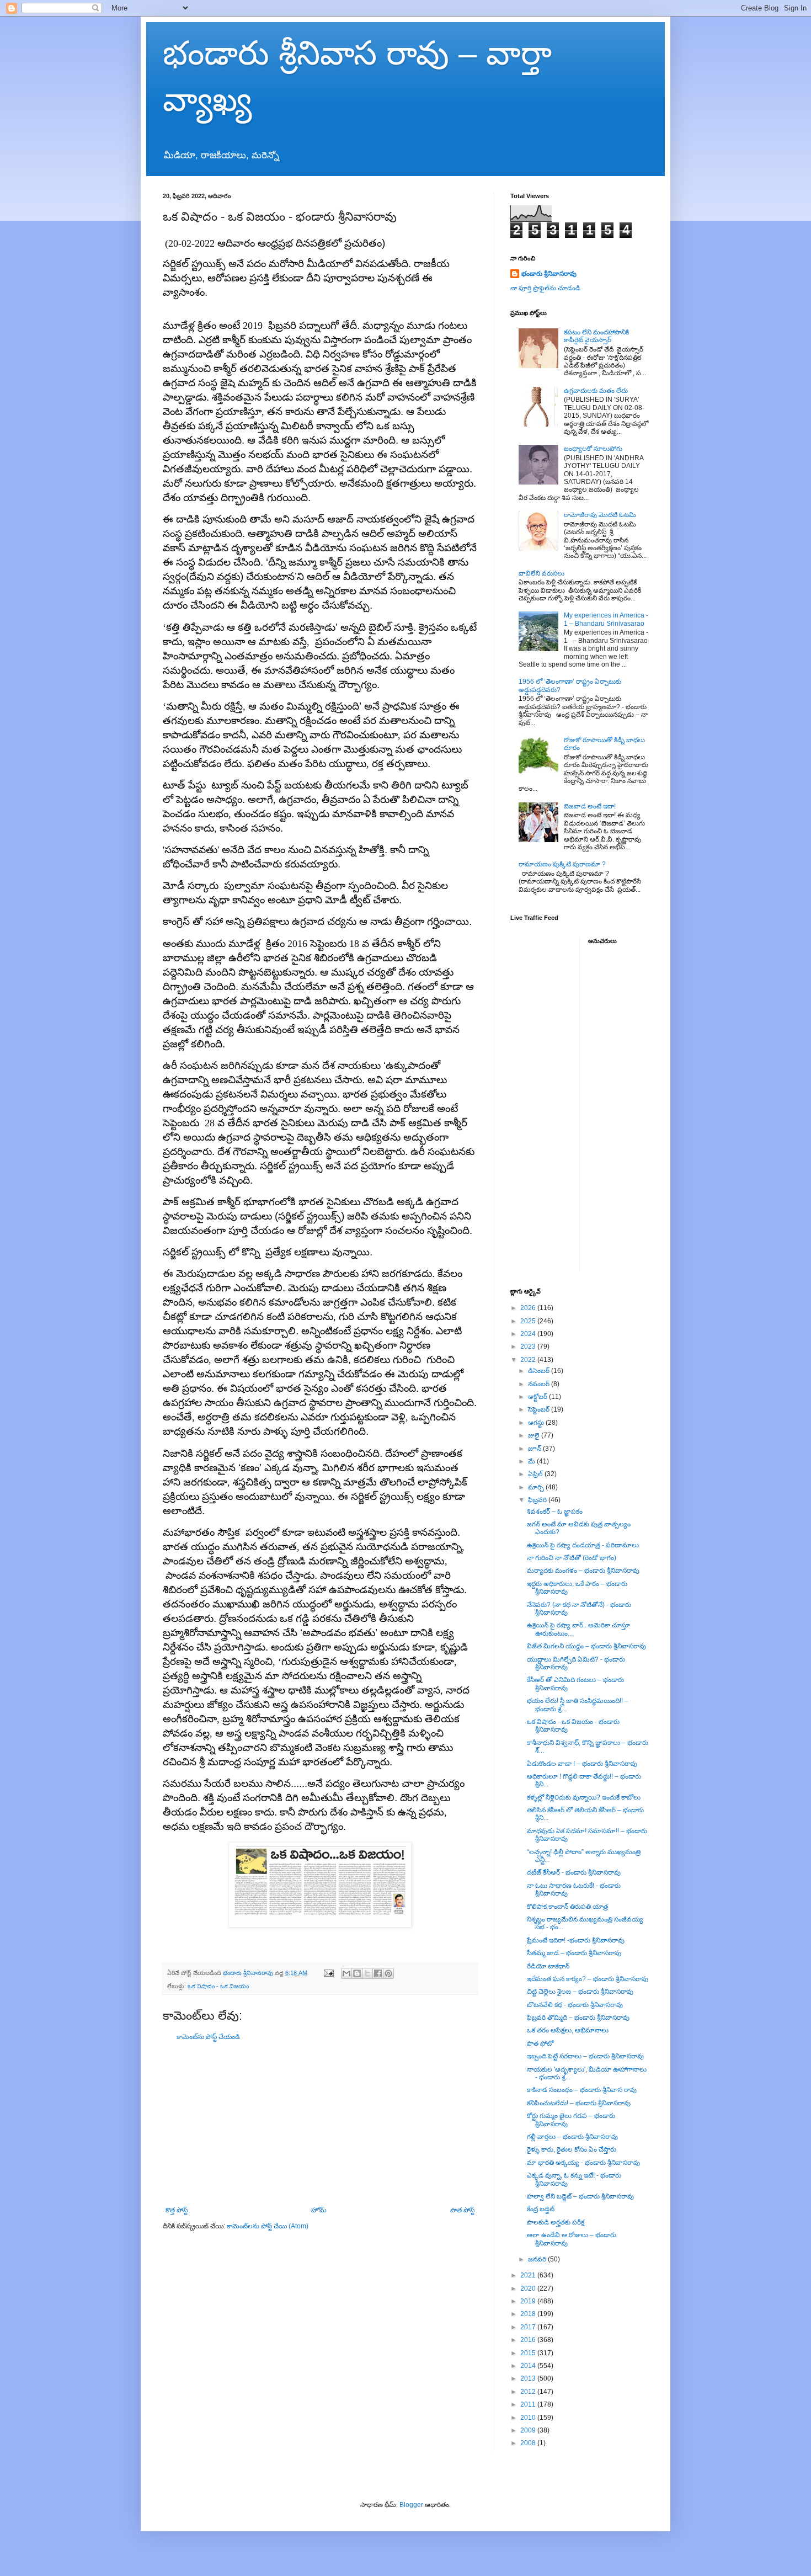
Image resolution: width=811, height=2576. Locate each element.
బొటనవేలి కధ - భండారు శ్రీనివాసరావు (575, 2005)
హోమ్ (319, 2210)
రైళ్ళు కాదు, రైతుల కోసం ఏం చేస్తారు (572, 2149)
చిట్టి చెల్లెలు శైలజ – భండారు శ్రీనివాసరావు (580, 1992)
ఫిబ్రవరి (538, 1500)
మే (532, 1461)
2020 (529, 2288)
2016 (529, 2340)
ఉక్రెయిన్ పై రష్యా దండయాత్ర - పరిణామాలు (583, 1545)
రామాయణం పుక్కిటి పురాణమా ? (562, 864)
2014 (529, 2366)
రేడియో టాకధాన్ (548, 1966)
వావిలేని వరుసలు (541, 573)
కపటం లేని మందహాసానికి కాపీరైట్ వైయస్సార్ (596, 336)
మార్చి (537, 1487)
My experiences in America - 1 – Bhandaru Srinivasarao (606, 619)
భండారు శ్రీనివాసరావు (549, 274)
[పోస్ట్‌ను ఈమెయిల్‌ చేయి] (328, 1973)
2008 (529, 2443)
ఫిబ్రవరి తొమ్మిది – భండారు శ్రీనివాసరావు (578, 2018)
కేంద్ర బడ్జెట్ (541, 2209)
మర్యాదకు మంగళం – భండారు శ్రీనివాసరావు (583, 1571)
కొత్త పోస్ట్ (177, 2210)
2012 (529, 2392)
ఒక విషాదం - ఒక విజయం (218, 1986)
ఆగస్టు (537, 1423)
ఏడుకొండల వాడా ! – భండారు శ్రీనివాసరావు (582, 1764)
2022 (529, 1360)
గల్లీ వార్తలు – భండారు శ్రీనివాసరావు (572, 2137)
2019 (529, 2301)
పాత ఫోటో (540, 2043)
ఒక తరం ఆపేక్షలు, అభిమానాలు (568, 2030)
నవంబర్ (540, 1384)
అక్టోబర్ (538, 1397)
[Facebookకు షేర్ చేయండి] (378, 1973)
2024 (529, 1334)
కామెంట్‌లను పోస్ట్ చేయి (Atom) (268, 2226)
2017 (529, 2327)
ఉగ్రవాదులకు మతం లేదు (596, 391)
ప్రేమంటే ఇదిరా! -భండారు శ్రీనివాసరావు (576, 1940)
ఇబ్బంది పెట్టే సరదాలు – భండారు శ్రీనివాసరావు (585, 2056)
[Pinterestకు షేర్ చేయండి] (388, 1973)
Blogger (411, 2505)
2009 (529, 2430)
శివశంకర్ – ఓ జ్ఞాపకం (555, 1511)
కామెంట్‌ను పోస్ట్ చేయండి (208, 2037)
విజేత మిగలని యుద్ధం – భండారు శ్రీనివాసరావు (586, 1646)
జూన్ (535, 1449)
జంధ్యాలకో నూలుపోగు (593, 449)
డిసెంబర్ (540, 1371)
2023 (529, 1346)
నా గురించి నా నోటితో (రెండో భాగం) (572, 1558)
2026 (529, 1308)
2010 (529, 2418)
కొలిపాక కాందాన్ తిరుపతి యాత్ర (567, 1907)
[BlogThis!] (357, 1973)
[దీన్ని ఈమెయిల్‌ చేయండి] (346, 1973)
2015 (529, 2353)
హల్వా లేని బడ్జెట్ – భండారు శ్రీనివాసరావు (580, 2196)
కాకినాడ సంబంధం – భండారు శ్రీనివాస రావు (582, 2090)
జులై (535, 1435)
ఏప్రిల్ (536, 1474)
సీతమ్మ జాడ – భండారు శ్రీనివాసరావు (574, 1953)
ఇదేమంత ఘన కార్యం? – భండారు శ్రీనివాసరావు (588, 1979)
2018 (529, 2314)
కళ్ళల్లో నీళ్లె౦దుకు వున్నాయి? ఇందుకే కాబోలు (584, 1797)
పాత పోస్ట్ (462, 2210)
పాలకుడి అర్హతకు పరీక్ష (556, 2222)
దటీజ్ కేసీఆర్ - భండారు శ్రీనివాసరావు (574, 1872)
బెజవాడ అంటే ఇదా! (590, 806)
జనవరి (538, 2259)
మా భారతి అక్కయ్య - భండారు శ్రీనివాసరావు (583, 2163)
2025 (529, 1321)
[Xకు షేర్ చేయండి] (367, 1973)
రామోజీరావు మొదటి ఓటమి (600, 515)
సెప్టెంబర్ (540, 1409)
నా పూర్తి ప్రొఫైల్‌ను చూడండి (545, 288)
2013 (529, 2378)
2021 (529, 2275)
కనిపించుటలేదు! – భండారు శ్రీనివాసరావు (579, 2103)
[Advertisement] (320, 2123)
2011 (529, 2404)
